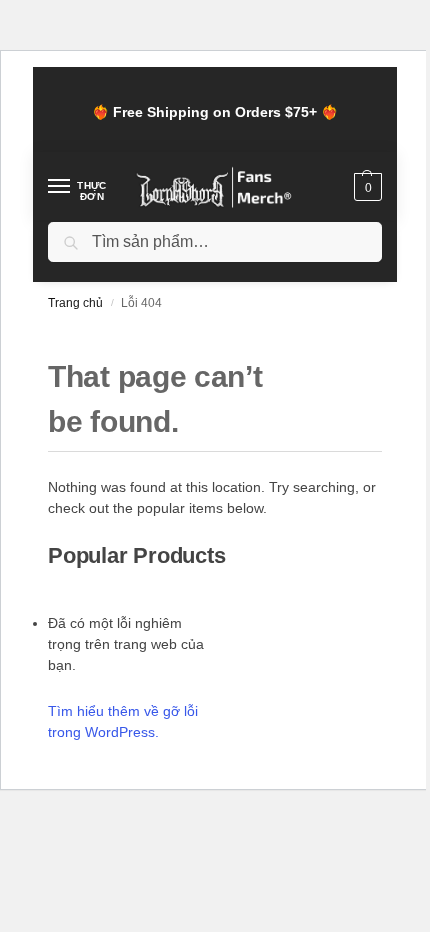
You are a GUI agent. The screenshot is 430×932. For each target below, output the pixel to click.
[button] (365, 187)
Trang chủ (75, 303)
